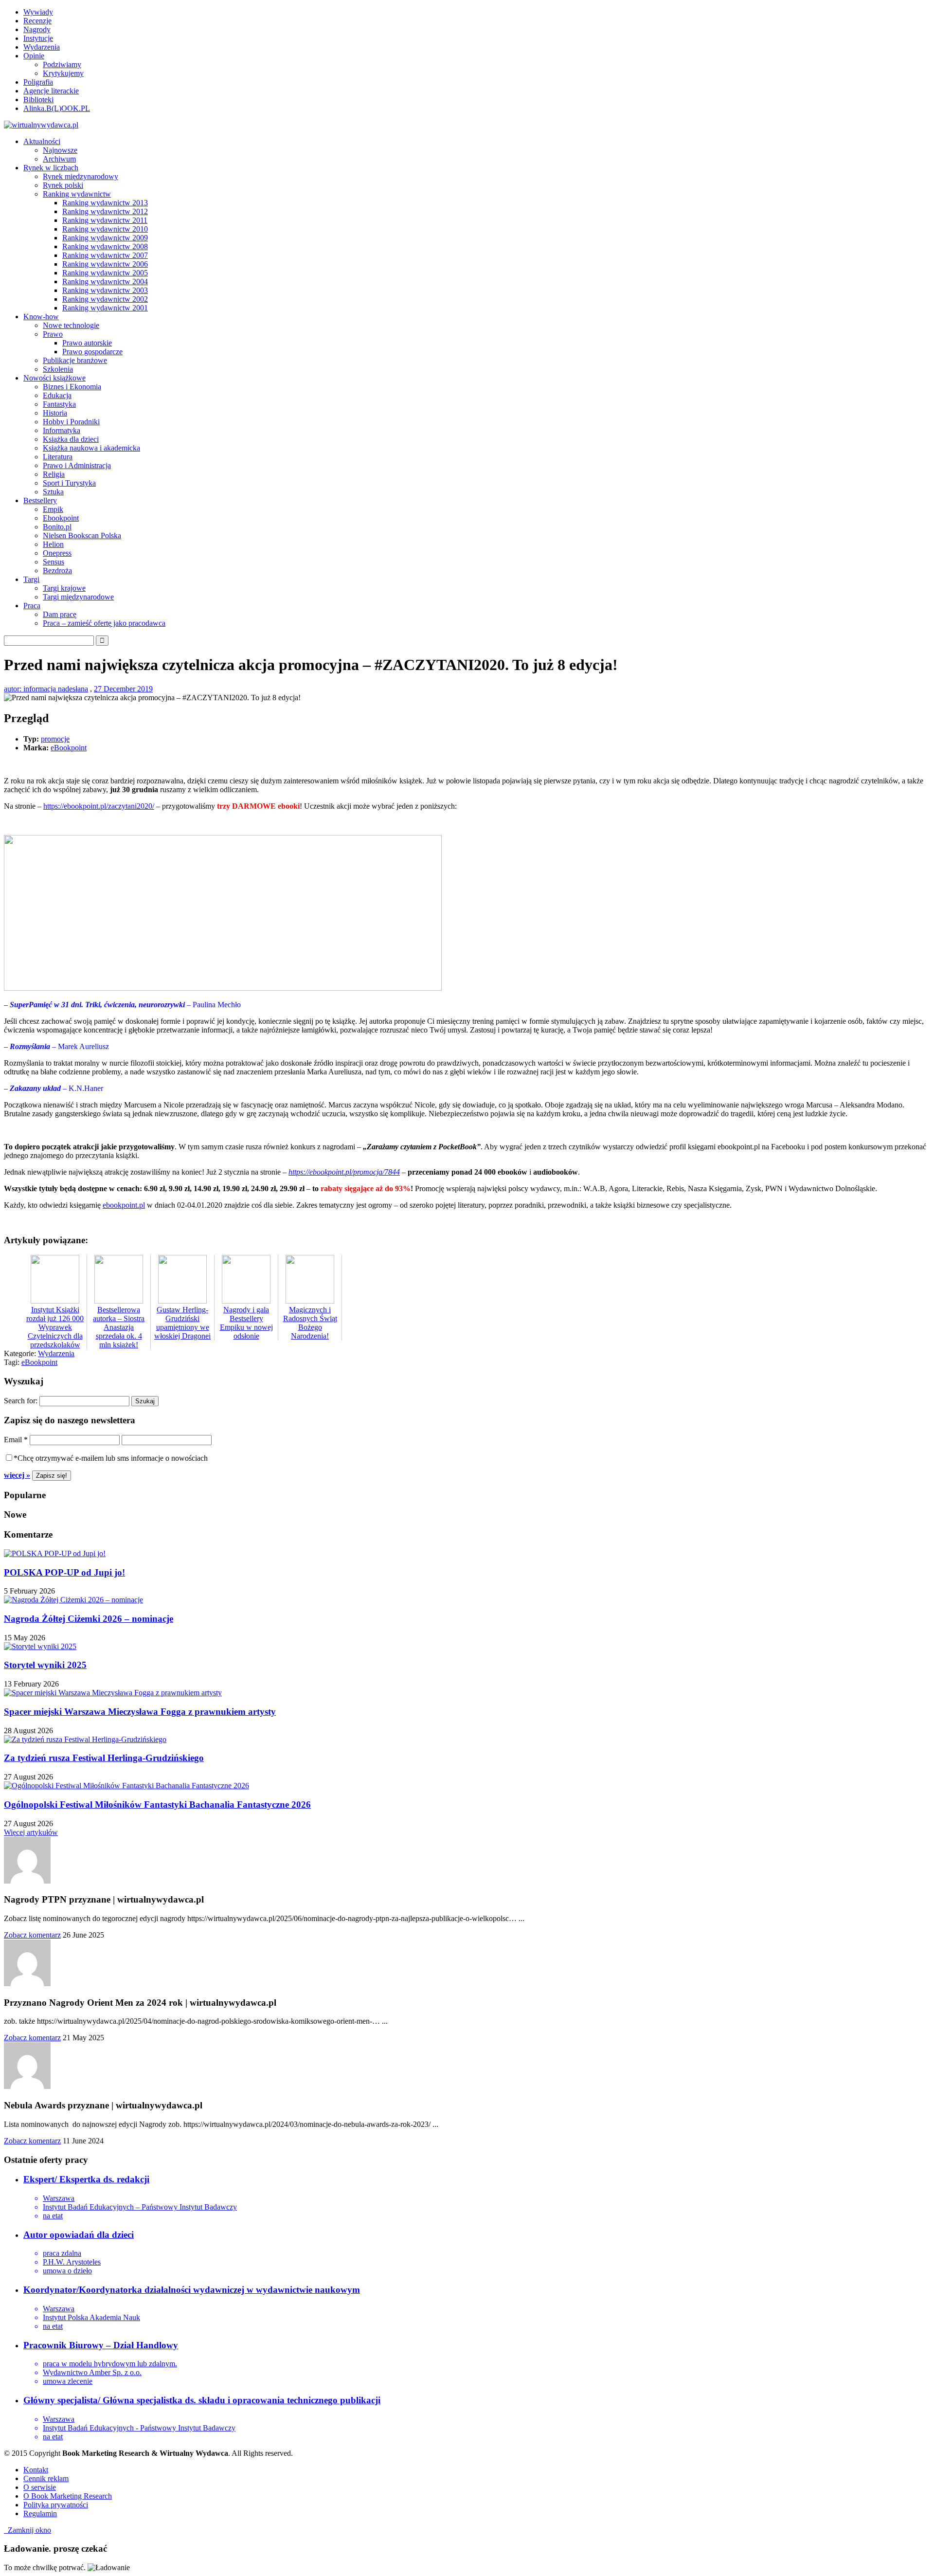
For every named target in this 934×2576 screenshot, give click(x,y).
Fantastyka (59, 404)
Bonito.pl (57, 527)
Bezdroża (57, 571)
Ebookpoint (61, 518)
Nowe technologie (71, 325)
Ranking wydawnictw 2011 (105, 220)
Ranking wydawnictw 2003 (105, 290)
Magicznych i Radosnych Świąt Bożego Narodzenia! (310, 1323)
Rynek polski (63, 185)
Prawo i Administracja (77, 465)
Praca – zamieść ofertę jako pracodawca (104, 623)
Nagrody (37, 29)
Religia (54, 474)
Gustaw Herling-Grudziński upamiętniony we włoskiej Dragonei (182, 1323)
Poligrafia (38, 82)
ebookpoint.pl (124, 1205)
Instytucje (38, 38)
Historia (55, 413)
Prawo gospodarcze (92, 352)
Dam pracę (60, 614)
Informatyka (62, 430)
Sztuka (53, 492)
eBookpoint (69, 748)
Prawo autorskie (87, 343)
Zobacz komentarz (32, 1935)
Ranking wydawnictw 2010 (105, 229)
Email (16, 1440)
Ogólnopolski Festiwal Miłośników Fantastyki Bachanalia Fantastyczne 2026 (157, 1805)
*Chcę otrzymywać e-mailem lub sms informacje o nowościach (111, 1458)
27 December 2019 (123, 689)
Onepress (57, 553)
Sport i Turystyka (69, 483)
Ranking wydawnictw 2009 (105, 238)
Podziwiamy (62, 64)
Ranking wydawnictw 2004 (105, 281)
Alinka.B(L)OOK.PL (57, 108)
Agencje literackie (51, 91)
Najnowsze (60, 150)
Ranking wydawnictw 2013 (105, 203)
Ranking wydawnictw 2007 (105, 255)
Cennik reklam (46, 2478)
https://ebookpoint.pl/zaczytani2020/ (99, 806)
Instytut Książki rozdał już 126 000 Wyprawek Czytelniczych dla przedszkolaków (55, 1327)
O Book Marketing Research (68, 2496)
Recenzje (37, 21)
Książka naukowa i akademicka (91, 448)
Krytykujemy (63, 73)
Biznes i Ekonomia (72, 387)
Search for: (21, 1401)
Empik (53, 509)
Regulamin (40, 2513)
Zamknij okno (27, 2530)
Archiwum (59, 159)
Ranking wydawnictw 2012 (105, 211)
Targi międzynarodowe (78, 597)
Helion (53, 544)
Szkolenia (58, 369)
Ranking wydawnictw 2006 (105, 264)
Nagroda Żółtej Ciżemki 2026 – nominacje (89, 1619)
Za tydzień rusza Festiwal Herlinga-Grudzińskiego (104, 1758)
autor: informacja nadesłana (46, 689)
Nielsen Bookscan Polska (82, 535)
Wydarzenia (42, 47)
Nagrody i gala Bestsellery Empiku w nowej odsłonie (246, 1323)
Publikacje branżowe (75, 360)
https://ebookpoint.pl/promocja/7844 (344, 1172)
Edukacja (57, 395)
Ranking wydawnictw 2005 (105, 273)
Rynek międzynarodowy (81, 176)
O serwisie (40, 2487)
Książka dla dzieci (71, 439)
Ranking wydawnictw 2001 (105, 308)
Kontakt (36, 2470)
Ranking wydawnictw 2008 (105, 246)
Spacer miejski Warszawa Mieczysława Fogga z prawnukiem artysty (140, 1712)
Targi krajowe (64, 588)
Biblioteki (38, 100)
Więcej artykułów (31, 1832)
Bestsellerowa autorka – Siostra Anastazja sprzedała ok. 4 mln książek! (119, 1327)
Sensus (54, 562)
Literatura (58, 457)
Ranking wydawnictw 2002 (105, 299)
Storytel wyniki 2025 (45, 1665)
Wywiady (38, 12)
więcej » (17, 1475)
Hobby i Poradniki (71, 422)
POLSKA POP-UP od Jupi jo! (64, 1572)
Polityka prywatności (56, 2505)
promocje (55, 739)
